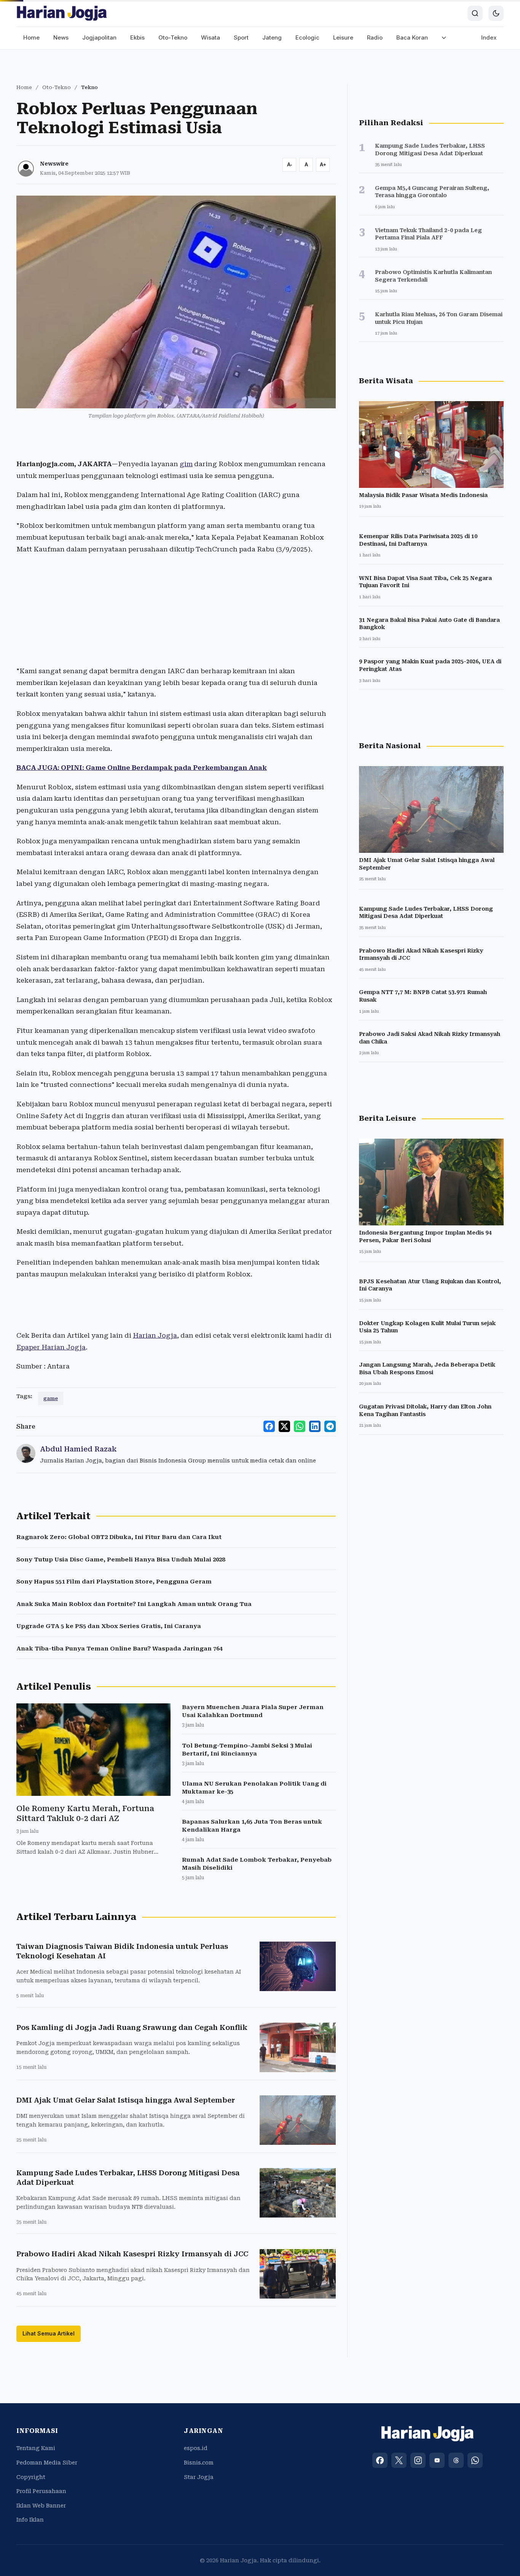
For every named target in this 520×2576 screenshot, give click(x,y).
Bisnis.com (199, 2463)
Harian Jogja (155, 1335)
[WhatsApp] (475, 2460)
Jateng (272, 37)
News (61, 37)
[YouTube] (437, 2460)
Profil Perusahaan (41, 2491)
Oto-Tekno (173, 37)
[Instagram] (418, 2460)
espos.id (196, 2448)
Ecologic (307, 37)
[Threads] (456, 2460)
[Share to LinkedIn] (315, 1426)
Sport (241, 37)
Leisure (343, 37)
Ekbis (137, 37)
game (51, 1398)
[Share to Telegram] (330, 1426)
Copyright (31, 2477)
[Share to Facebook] (269, 1426)
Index (489, 37)
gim (186, 464)
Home (31, 37)
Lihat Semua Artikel (49, 2333)
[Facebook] (380, 2460)
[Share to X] (284, 1426)
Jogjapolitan (99, 37)
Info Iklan (30, 2520)
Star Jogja (199, 2477)
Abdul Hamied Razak (78, 1449)
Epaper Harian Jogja (51, 1347)
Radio (375, 37)
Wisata (211, 37)
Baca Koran (412, 37)
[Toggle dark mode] (496, 13)
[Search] (475, 13)
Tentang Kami (36, 2448)
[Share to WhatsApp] (300, 1426)
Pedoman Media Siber (47, 2463)
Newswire (54, 164)
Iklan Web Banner (41, 2506)
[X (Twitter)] (399, 2460)
